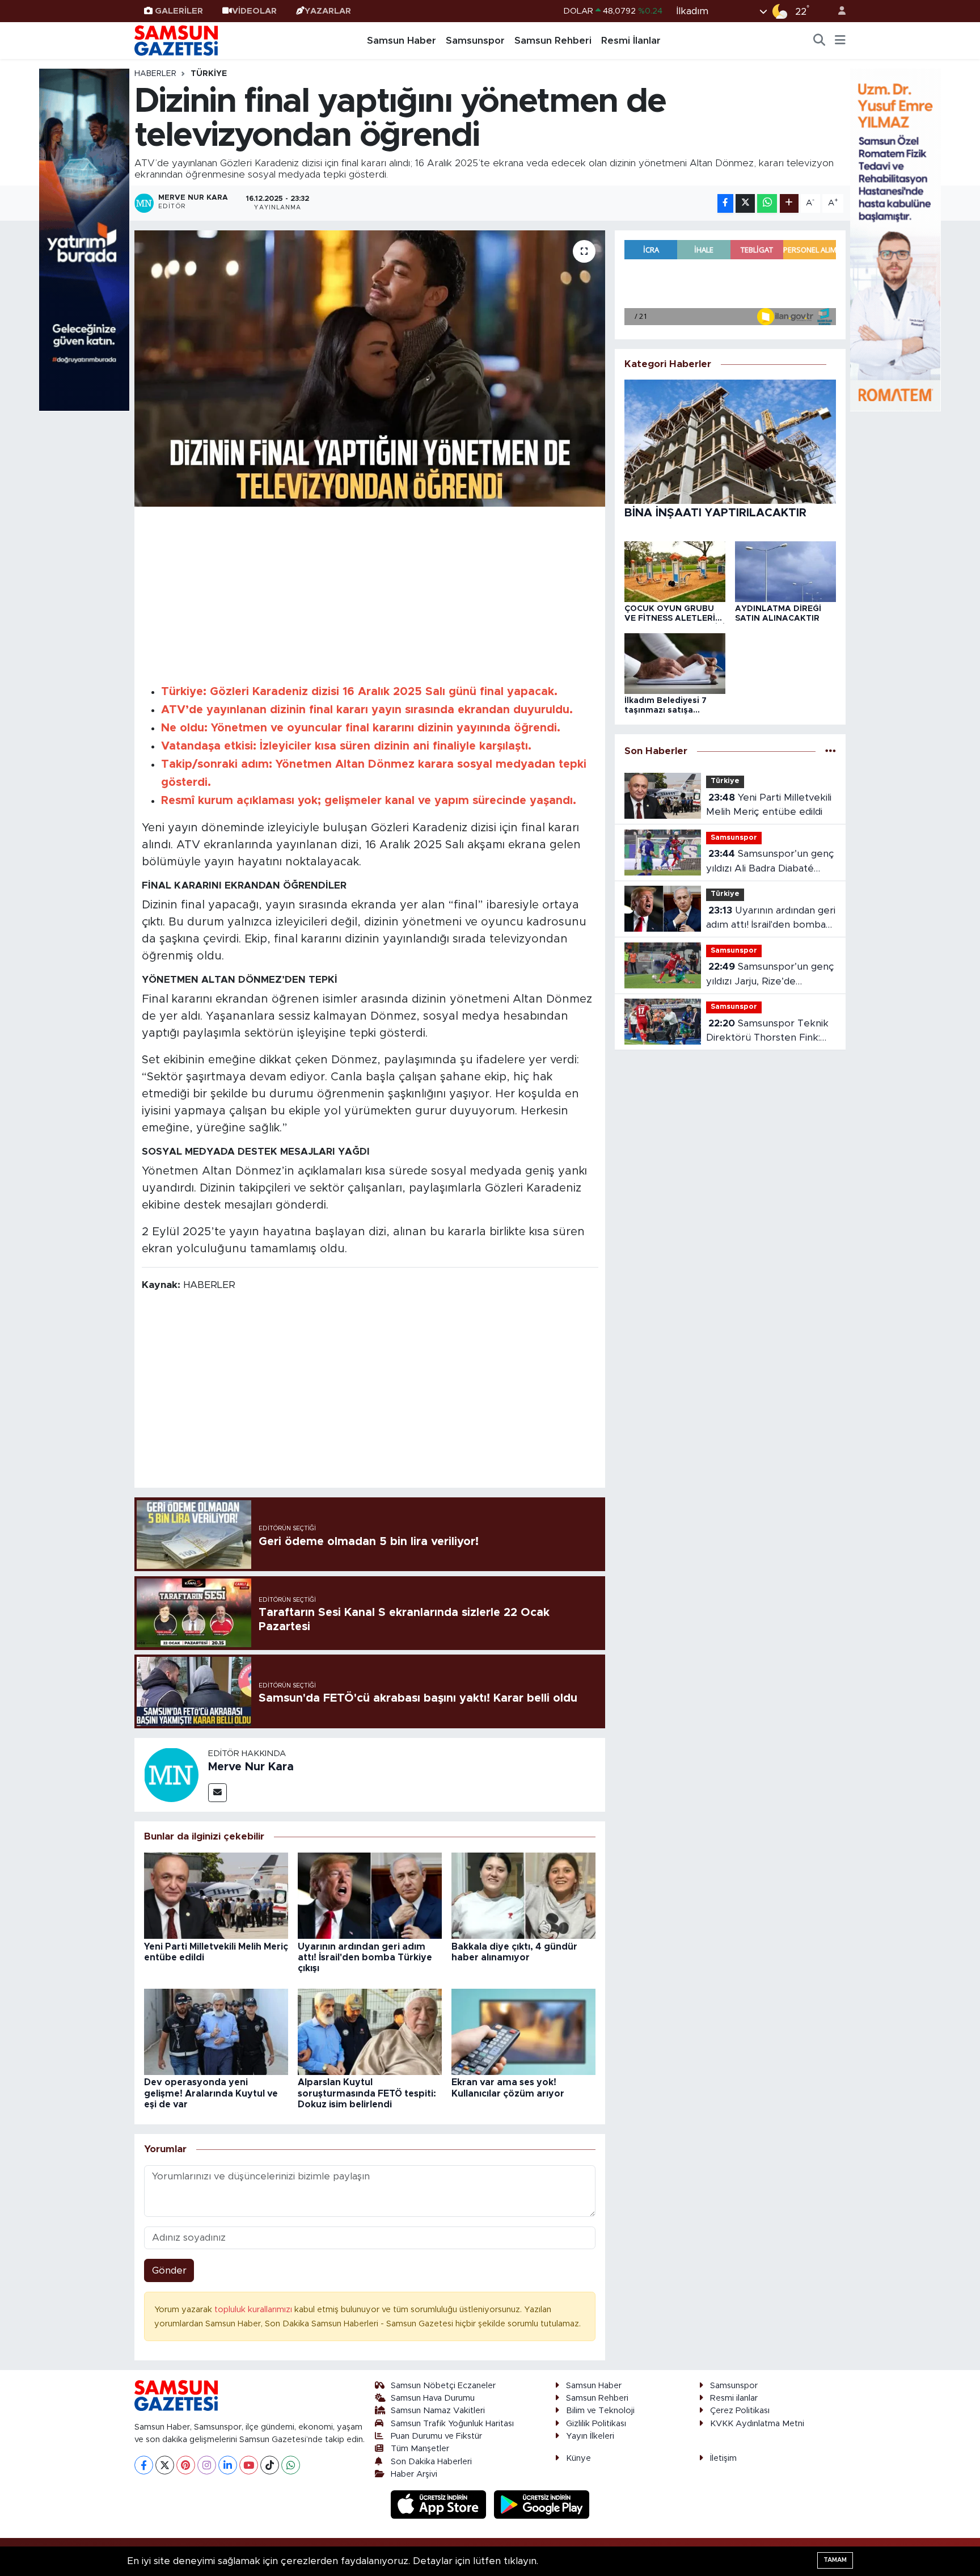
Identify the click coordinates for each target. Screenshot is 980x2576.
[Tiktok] (270, 2465)
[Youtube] (249, 2465)
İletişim (723, 2458)
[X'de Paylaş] (745, 203)
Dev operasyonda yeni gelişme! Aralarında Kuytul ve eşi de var (211, 2093)
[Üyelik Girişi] (837, 11)
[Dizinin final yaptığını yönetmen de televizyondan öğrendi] (370, 369)
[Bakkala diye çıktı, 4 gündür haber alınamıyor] (523, 1895)
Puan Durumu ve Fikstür (436, 2436)
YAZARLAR (328, 11)
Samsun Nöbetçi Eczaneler (443, 2386)
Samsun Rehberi (553, 41)
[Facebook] (144, 2465)
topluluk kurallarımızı (254, 2310)
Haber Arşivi (414, 2474)
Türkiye (209, 74)
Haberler (155, 74)
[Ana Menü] (840, 41)
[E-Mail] (217, 1793)
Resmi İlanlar (631, 41)
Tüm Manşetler (420, 2449)
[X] (165, 2465)
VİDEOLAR (254, 11)
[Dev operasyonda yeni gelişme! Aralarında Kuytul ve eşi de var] (216, 2031)
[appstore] (440, 2504)
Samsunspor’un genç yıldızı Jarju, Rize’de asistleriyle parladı (770, 975)
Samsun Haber (402, 41)
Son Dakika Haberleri (431, 2462)
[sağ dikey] (895, 239)
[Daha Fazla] (789, 203)
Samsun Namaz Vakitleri (438, 2411)
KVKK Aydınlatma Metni (757, 2424)
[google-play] (542, 2504)
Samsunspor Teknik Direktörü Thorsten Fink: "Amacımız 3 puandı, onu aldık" (767, 1032)
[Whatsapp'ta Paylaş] (767, 203)
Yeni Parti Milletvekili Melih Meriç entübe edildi (769, 805)
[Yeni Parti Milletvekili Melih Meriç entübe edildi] (216, 1895)
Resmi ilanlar (734, 2398)
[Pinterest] (186, 2465)
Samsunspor (475, 41)
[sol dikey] (85, 239)
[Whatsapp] (291, 2465)
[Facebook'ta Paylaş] (725, 203)
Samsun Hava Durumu (433, 2398)
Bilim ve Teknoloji (600, 2411)
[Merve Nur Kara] (171, 1774)
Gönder (169, 2270)
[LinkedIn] (228, 2465)
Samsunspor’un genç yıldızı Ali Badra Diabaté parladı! (770, 862)
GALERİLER (179, 11)
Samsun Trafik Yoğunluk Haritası (452, 2424)
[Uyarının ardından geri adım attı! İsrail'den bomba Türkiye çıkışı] (370, 1895)
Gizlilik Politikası (596, 2424)
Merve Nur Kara (251, 1767)
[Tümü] (831, 751)
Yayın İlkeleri (590, 2436)
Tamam (835, 2560)
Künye (578, 2458)
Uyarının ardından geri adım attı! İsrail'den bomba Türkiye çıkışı (365, 1958)
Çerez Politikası (740, 2411)
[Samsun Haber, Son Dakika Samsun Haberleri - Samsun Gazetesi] (177, 40)
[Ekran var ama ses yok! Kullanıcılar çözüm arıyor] (523, 2031)
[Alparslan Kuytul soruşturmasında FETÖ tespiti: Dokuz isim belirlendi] (370, 2031)
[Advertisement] (370, 594)
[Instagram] (207, 2465)
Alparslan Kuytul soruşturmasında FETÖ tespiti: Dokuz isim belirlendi (367, 2093)
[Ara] (820, 41)
